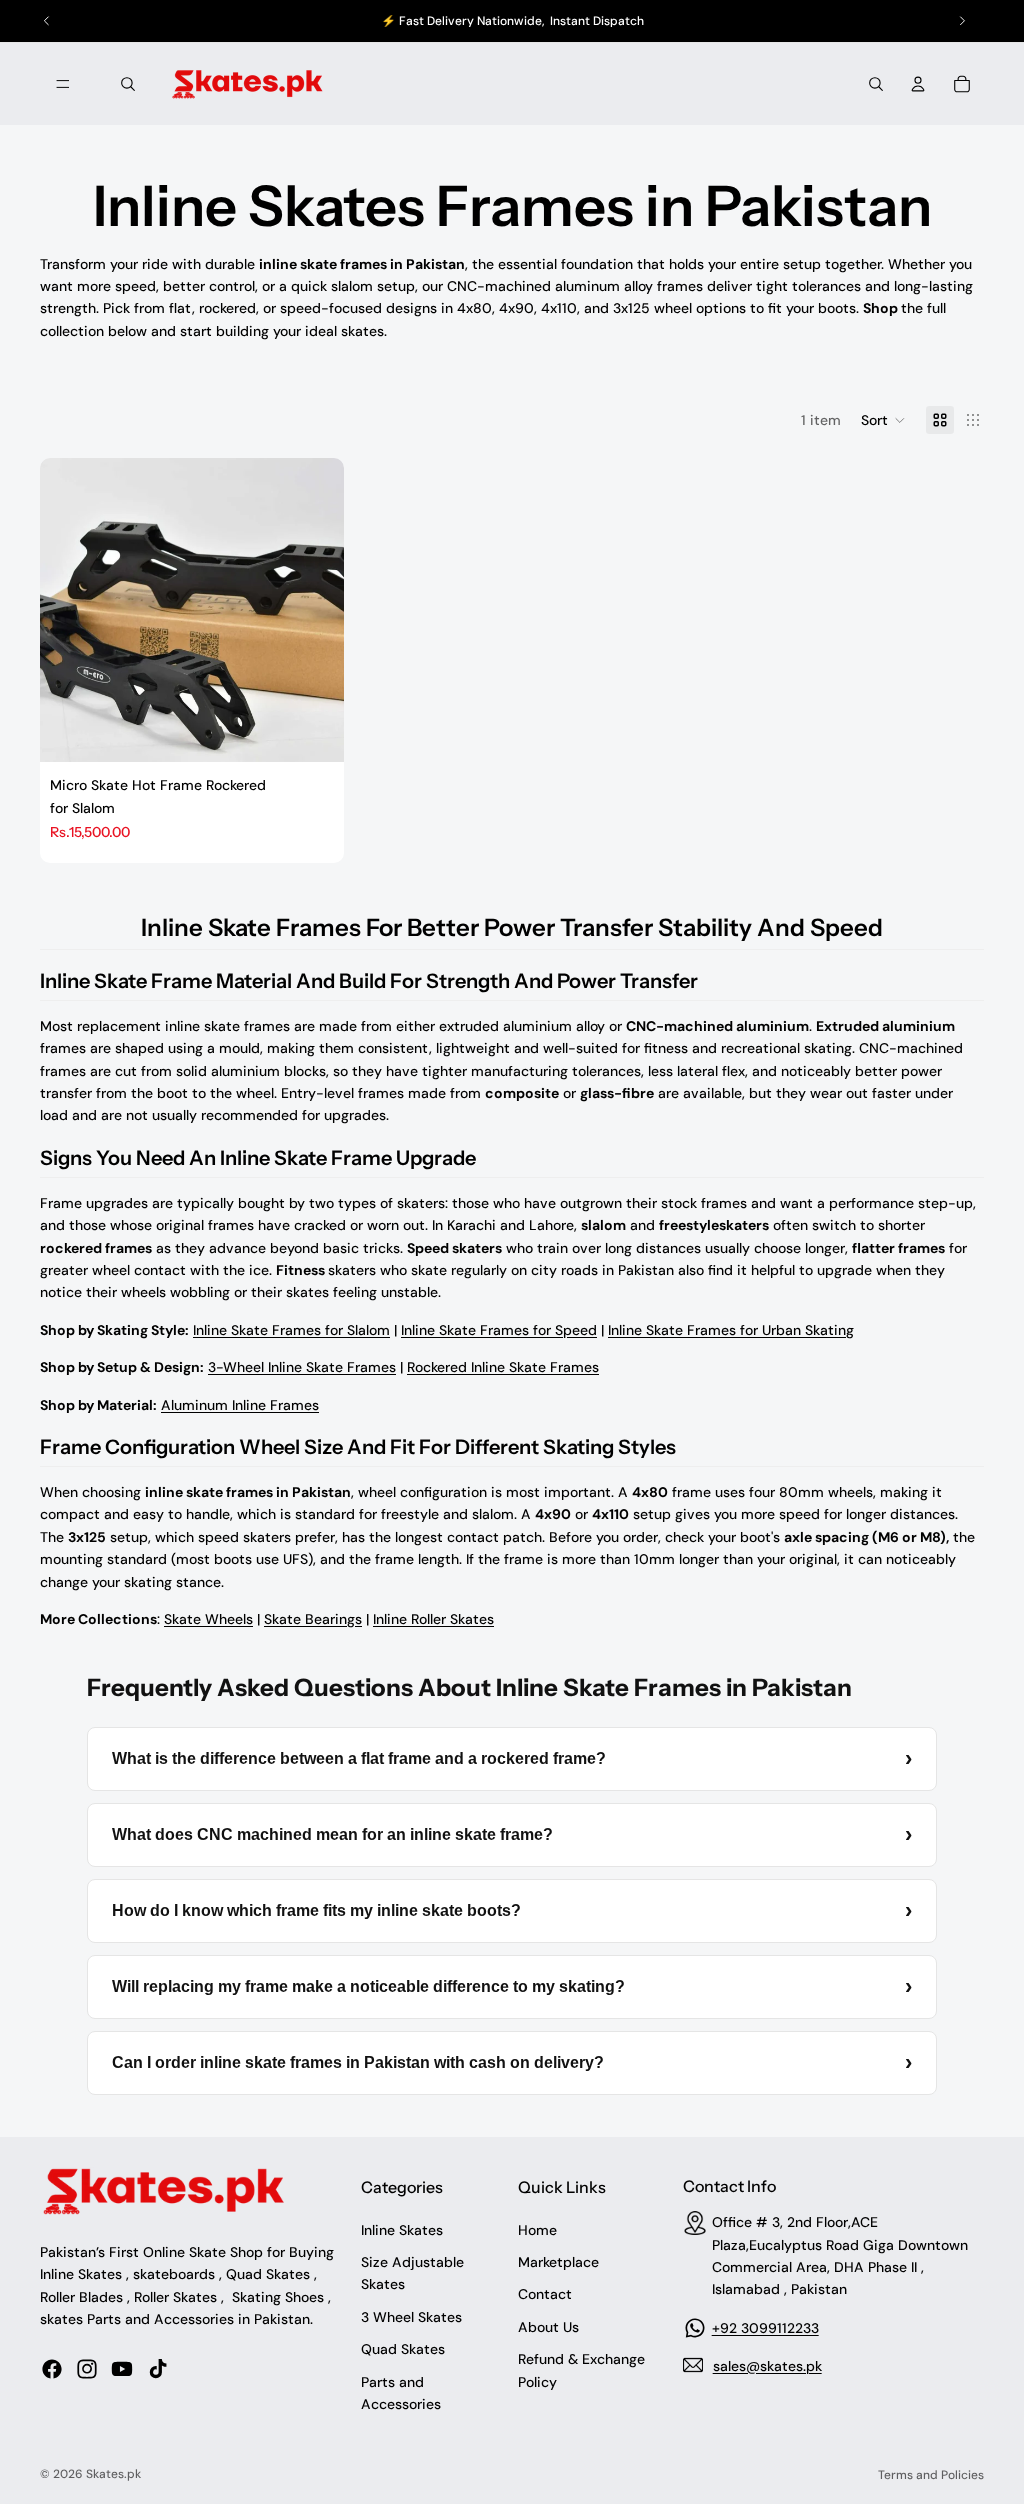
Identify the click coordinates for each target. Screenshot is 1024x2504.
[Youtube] (122, 2368)
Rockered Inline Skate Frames (503, 1367)
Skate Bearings (313, 1619)
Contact (545, 2294)
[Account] (918, 84)
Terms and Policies (931, 2475)
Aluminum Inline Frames (240, 1405)
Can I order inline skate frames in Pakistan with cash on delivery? (512, 2062)
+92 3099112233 (765, 2327)
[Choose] (313, 731)
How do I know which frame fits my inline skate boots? (512, 1910)
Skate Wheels (208, 1619)
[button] (883, 420)
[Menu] (63, 84)
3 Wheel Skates (411, 2316)
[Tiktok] (158, 2368)
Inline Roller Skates (433, 1619)
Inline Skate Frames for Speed (499, 1330)
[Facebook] (52, 2368)
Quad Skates (403, 2349)
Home (537, 2229)
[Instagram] (87, 2368)
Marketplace (558, 2262)
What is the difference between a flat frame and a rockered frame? (512, 1758)
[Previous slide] (70, 610)
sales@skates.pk (767, 2365)
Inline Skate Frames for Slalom (291, 1330)
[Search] (128, 84)
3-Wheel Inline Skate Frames (302, 1367)
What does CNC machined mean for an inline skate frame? (512, 1834)
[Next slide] (314, 610)
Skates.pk (113, 2474)
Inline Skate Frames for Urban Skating (731, 1330)
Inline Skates (402, 2229)
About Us (548, 2326)
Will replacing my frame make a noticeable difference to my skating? (512, 1986)
